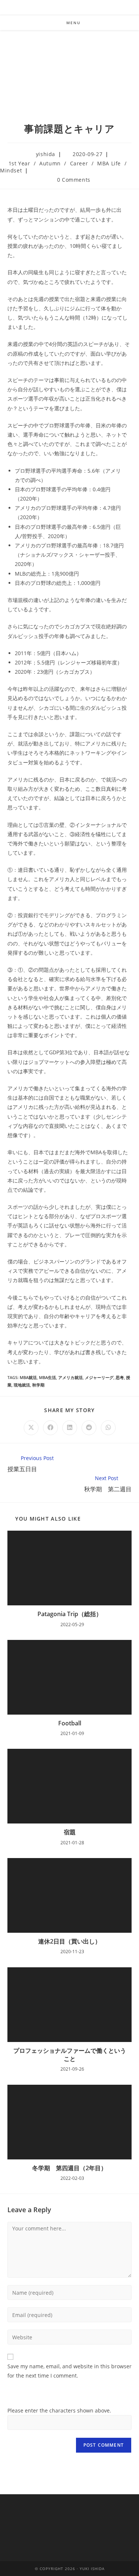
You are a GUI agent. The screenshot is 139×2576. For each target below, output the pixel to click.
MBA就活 (28, 1377)
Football (70, 1723)
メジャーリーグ (99, 1377)
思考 (120, 1377)
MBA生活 (47, 1377)
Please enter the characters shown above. (59, 2410)
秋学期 (38, 1385)
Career (79, 163)
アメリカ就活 (70, 1377)
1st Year (19, 163)
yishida (46, 154)
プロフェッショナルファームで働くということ (70, 2055)
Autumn (50, 163)
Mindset (11, 170)
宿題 (70, 1832)
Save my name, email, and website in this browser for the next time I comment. (69, 2371)
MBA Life (109, 163)
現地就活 (22, 1385)
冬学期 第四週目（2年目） (69, 2168)
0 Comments (74, 180)
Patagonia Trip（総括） (70, 1614)
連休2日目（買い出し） (69, 1941)
